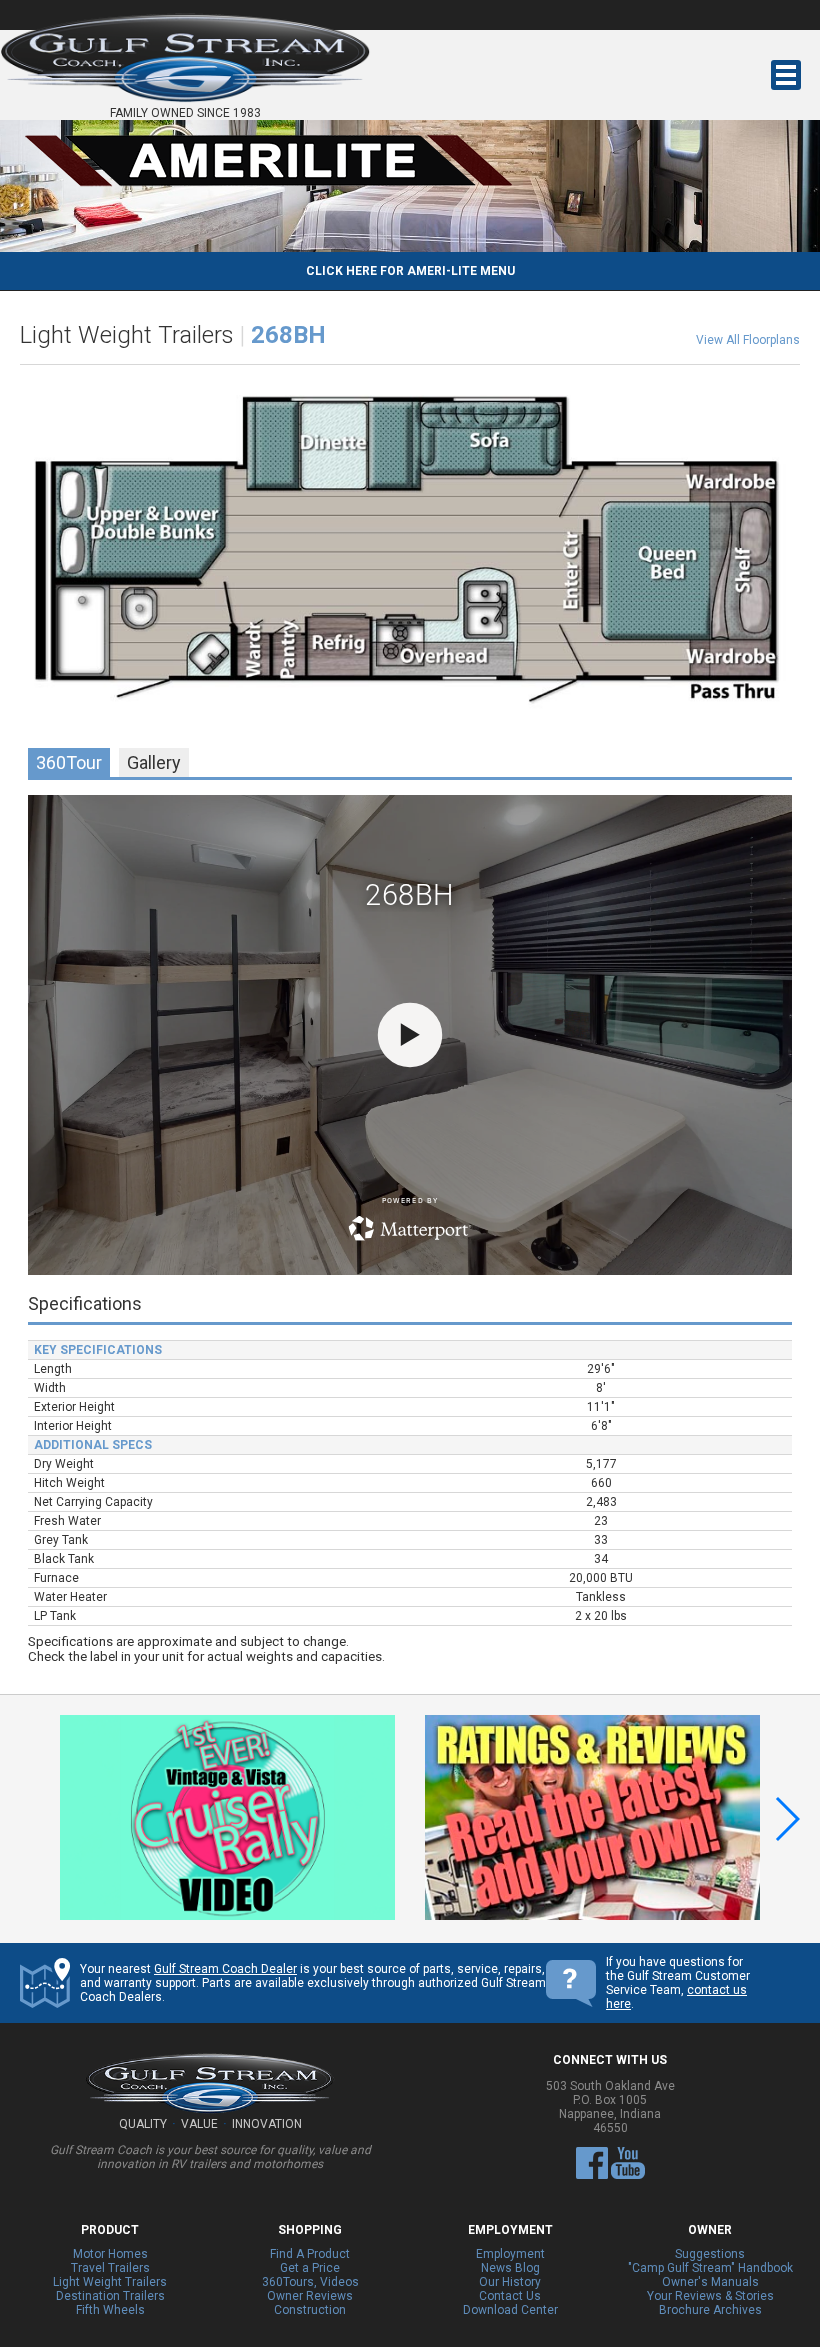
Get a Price (310, 2268)
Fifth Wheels (110, 2310)
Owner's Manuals (710, 2282)
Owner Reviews (310, 2296)
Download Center (510, 2310)
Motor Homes (110, 2254)
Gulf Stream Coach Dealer (225, 1969)
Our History (510, 2282)
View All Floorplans (748, 340)
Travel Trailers (110, 2268)
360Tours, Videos (310, 2282)
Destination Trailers (110, 2296)
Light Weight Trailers (110, 2282)
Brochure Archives (710, 2310)
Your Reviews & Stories (710, 2296)
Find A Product (310, 2254)
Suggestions (710, 2254)
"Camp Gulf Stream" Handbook (710, 2268)
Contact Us (510, 2296)
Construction (310, 2310)
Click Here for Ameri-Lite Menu (410, 271)
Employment (510, 2254)
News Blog (510, 2268)
